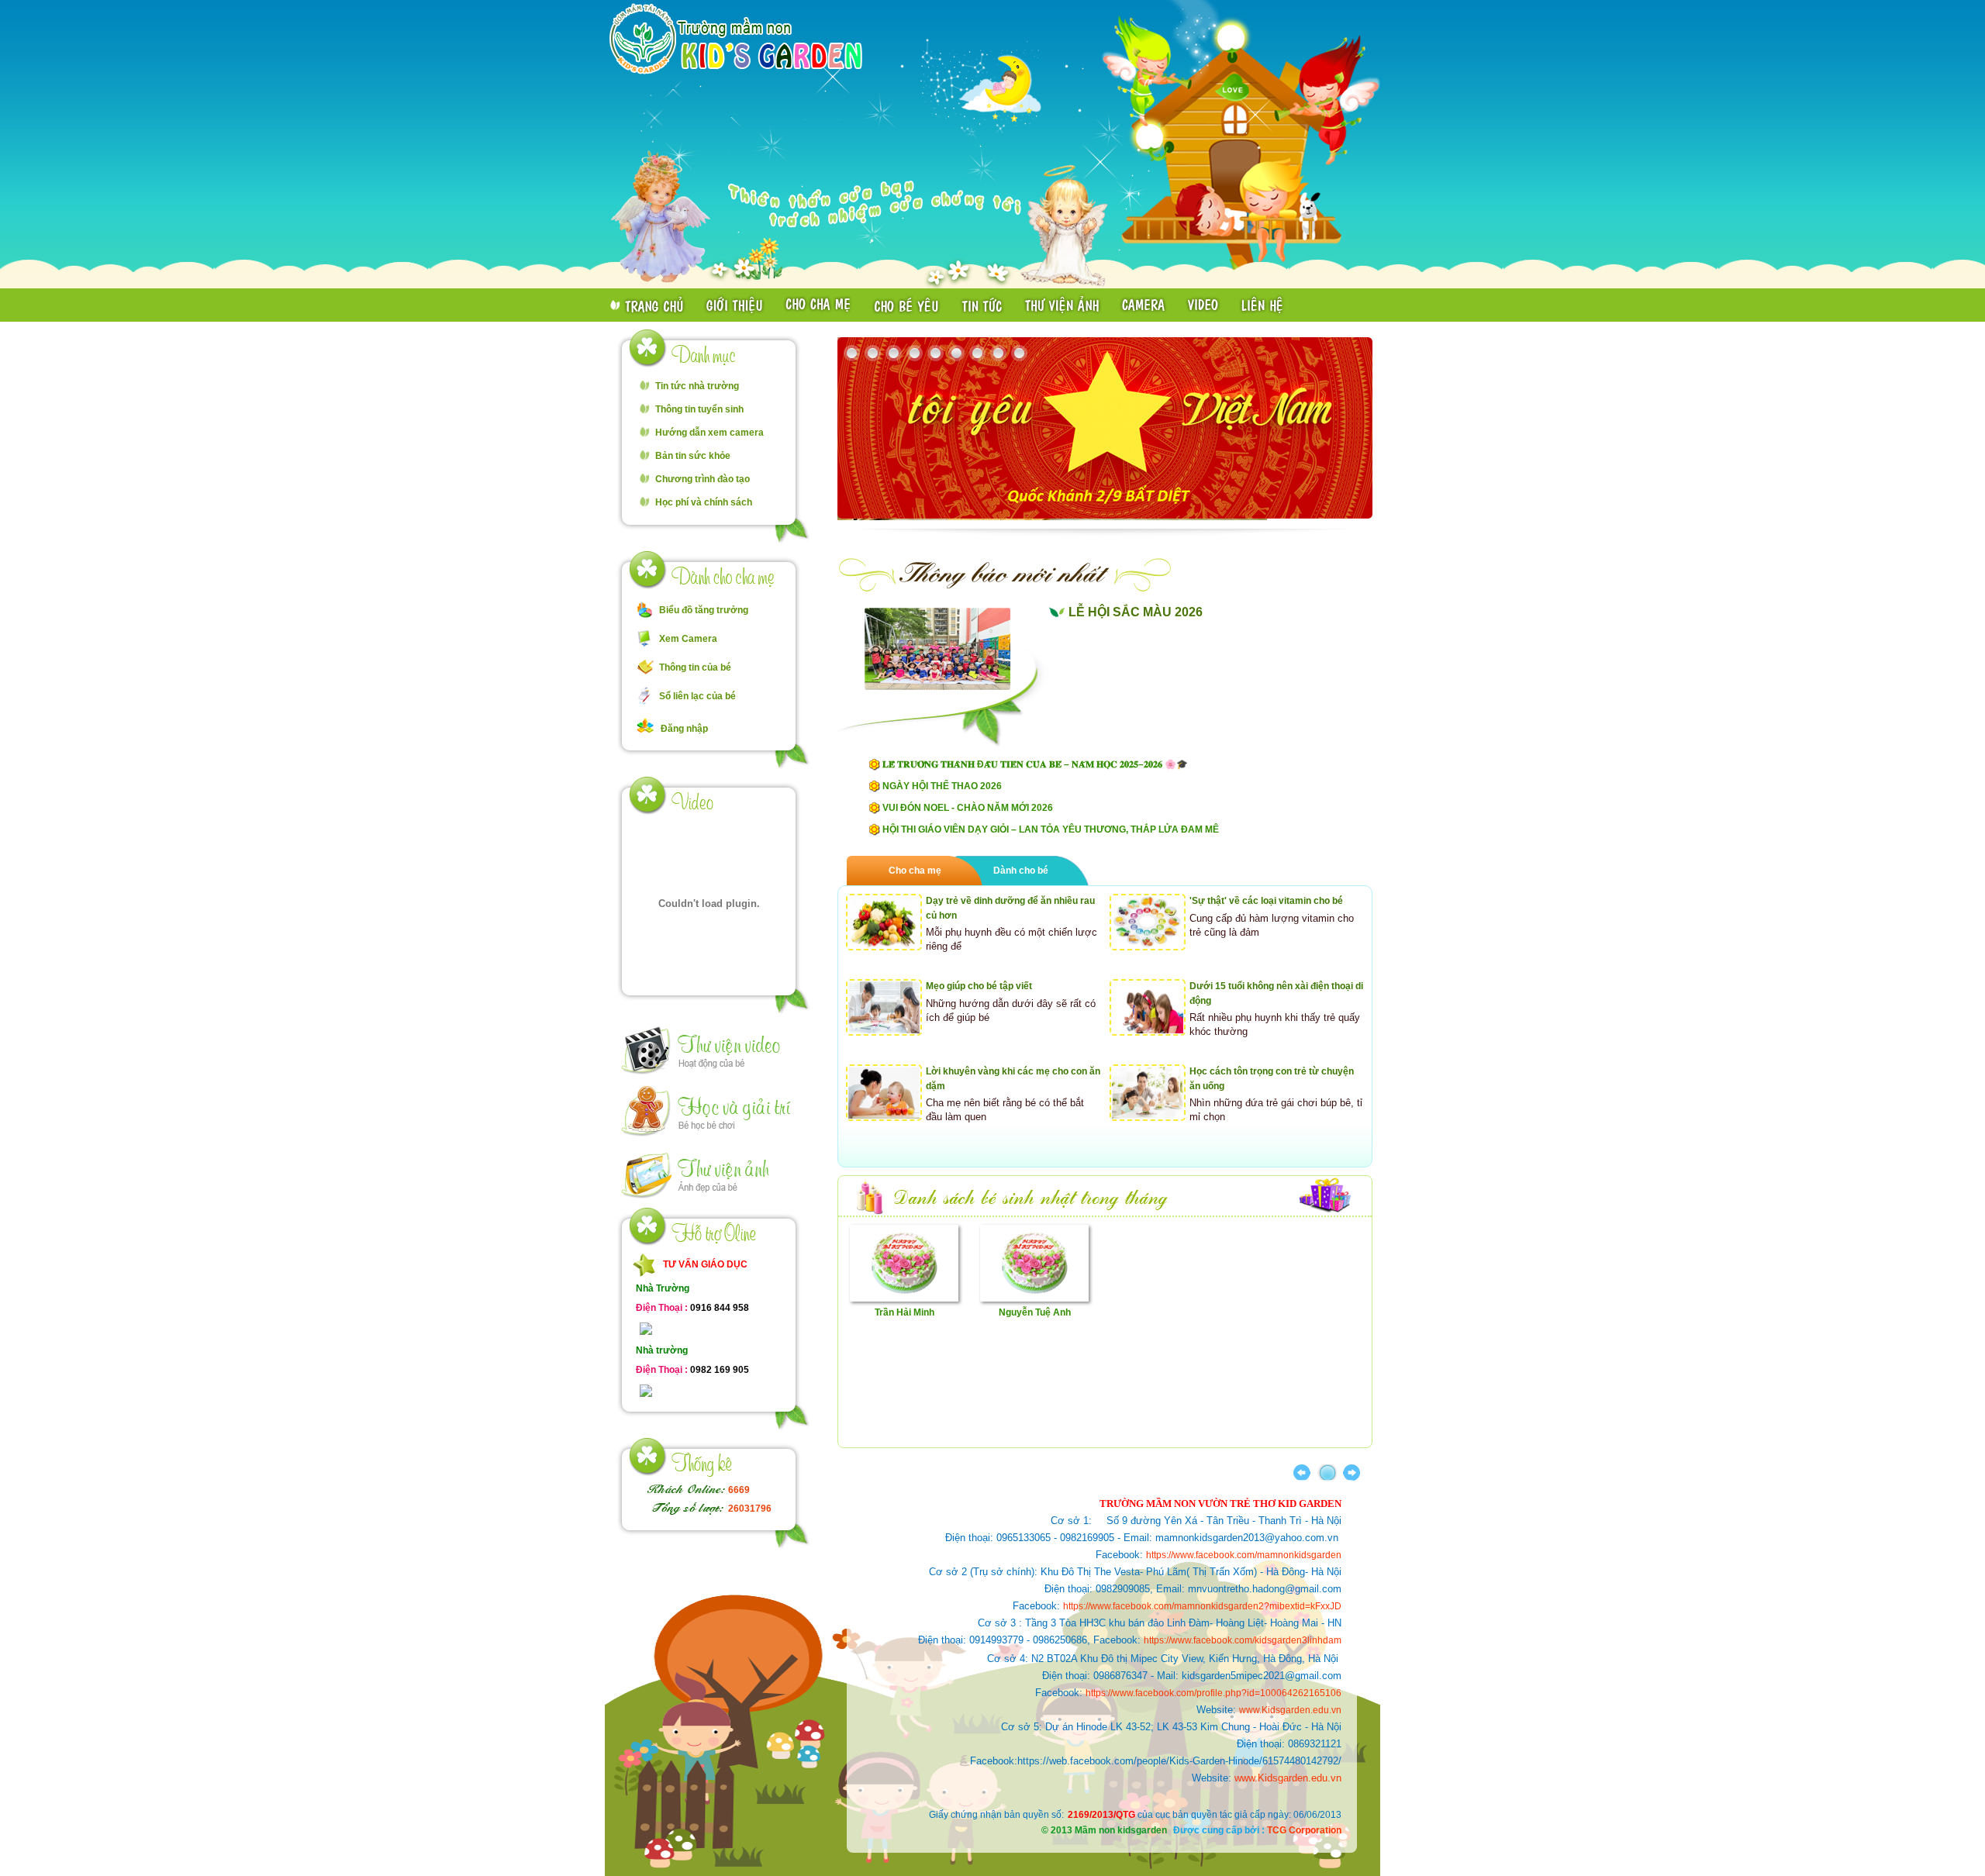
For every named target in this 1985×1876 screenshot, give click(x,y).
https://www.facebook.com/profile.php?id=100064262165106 (1213, 1693)
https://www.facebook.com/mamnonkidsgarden (1244, 1555)
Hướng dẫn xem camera (709, 433)
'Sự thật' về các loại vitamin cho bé (1266, 901)
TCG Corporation (1304, 1830)
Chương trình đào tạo (703, 479)
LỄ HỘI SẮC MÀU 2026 (1136, 612)
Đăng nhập (684, 729)
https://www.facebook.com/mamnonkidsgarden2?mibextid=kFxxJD (1202, 1606)
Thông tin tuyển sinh (699, 409)
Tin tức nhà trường (697, 386)
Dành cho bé (1021, 871)
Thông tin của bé (695, 667)
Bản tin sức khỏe (693, 456)
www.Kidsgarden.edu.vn (1290, 1710)
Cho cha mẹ (915, 871)
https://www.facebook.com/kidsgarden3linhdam (1243, 1640)
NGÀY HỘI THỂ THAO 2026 (942, 786)
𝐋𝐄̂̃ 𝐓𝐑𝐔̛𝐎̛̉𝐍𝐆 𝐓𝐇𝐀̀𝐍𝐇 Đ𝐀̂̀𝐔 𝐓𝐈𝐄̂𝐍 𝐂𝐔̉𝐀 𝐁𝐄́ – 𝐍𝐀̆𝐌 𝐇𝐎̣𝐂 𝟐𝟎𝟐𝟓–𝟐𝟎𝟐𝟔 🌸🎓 (1035, 764)
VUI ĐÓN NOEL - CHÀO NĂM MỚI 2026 (968, 808)
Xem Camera (688, 639)
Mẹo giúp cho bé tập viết (979, 986)
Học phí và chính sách (704, 502)
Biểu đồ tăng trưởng (704, 610)
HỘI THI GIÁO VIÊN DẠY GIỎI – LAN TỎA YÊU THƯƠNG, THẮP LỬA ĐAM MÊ (1051, 829)
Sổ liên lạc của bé (697, 696)
